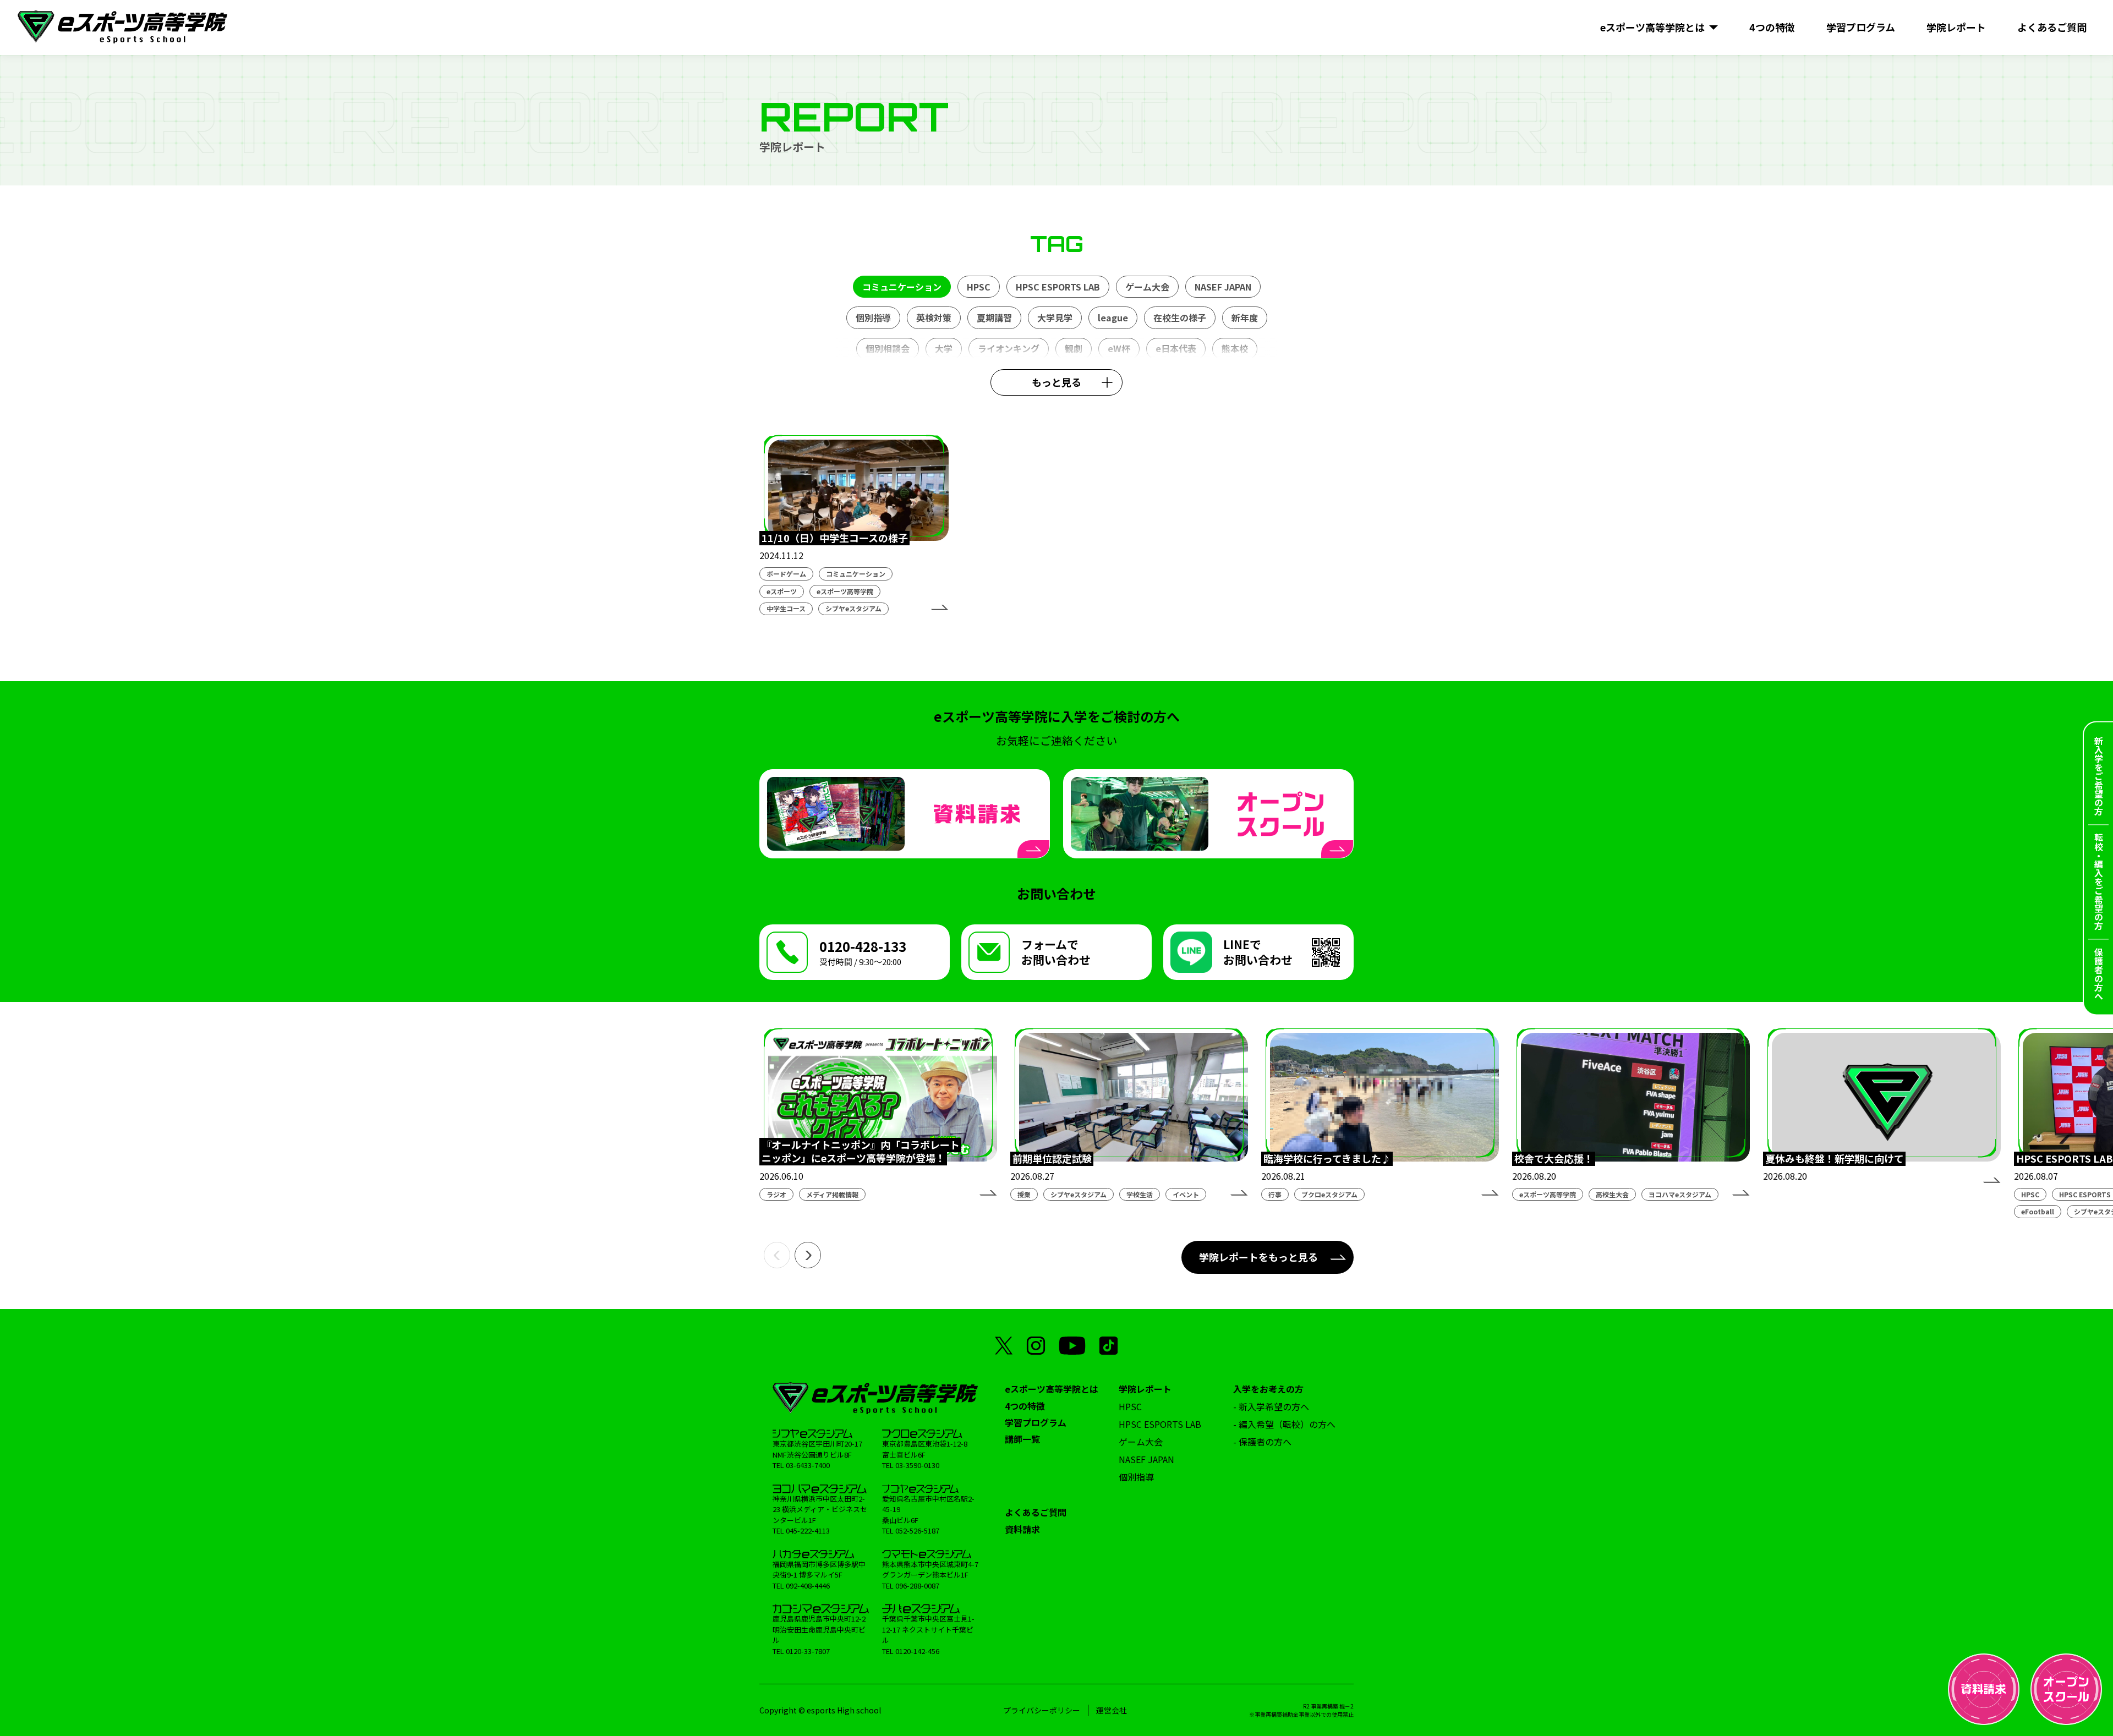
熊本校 (1235, 348)
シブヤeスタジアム (853, 608)
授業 (1024, 1194)
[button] (777, 1255)
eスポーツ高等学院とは (1052, 1389)
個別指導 (873, 317)
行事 (1275, 1194)
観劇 (1074, 348)
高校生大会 (1612, 1194)
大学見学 (1055, 317)
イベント (1186, 1194)
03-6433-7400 (808, 1465)
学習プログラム (1036, 1422)
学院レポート (1145, 1389)
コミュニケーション (902, 287)
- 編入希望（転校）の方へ (1284, 1424)
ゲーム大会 (1147, 287)
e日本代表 (1176, 348)
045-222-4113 (808, 1530)
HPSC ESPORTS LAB (1058, 287)
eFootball (2038, 1211)
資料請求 (1022, 1529)
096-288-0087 (917, 1586)
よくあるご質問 (1036, 1512)
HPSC (979, 287)
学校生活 (1140, 1194)
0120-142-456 (917, 1651)
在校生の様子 (1180, 317)
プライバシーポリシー (1042, 1710)
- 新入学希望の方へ (1271, 1406)
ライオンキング (1009, 348)
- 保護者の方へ (1262, 1442)
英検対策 (934, 317)
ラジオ (776, 1194)
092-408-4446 (808, 1586)
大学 (944, 348)
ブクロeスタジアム (1329, 1194)
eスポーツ (782, 591)
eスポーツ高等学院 (845, 591)
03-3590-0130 (917, 1465)
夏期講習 (994, 317)
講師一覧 (1022, 1439)
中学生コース (786, 608)
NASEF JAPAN (1223, 287)
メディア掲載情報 (832, 1194)
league (1113, 317)
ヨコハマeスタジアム (1680, 1194)
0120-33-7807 (808, 1651)
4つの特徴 (1025, 1406)
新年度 (1245, 317)
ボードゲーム (786, 574)
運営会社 (1112, 1710)
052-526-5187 (917, 1530)
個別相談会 (888, 348)
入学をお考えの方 (1268, 1389)
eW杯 (1119, 348)
